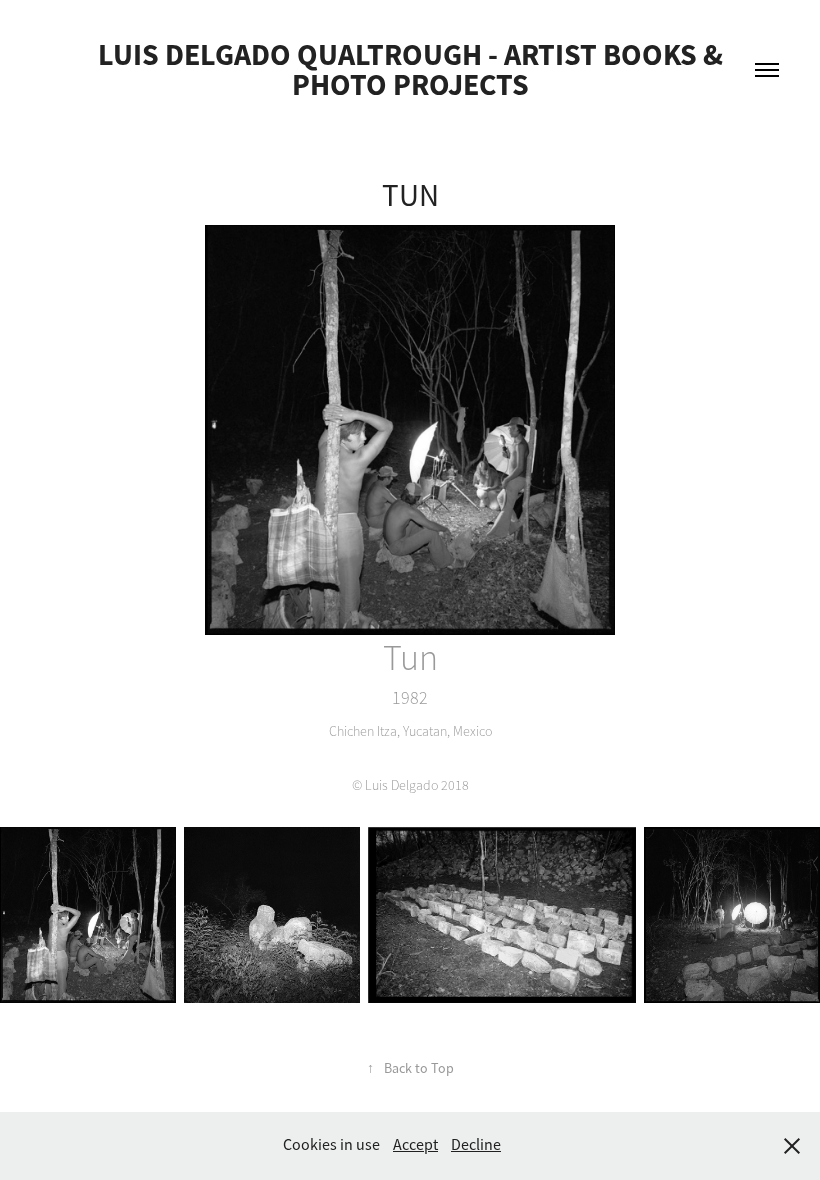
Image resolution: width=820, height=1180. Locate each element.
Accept (415, 1145)
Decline (476, 1145)
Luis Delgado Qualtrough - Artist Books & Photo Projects (413, 69)
